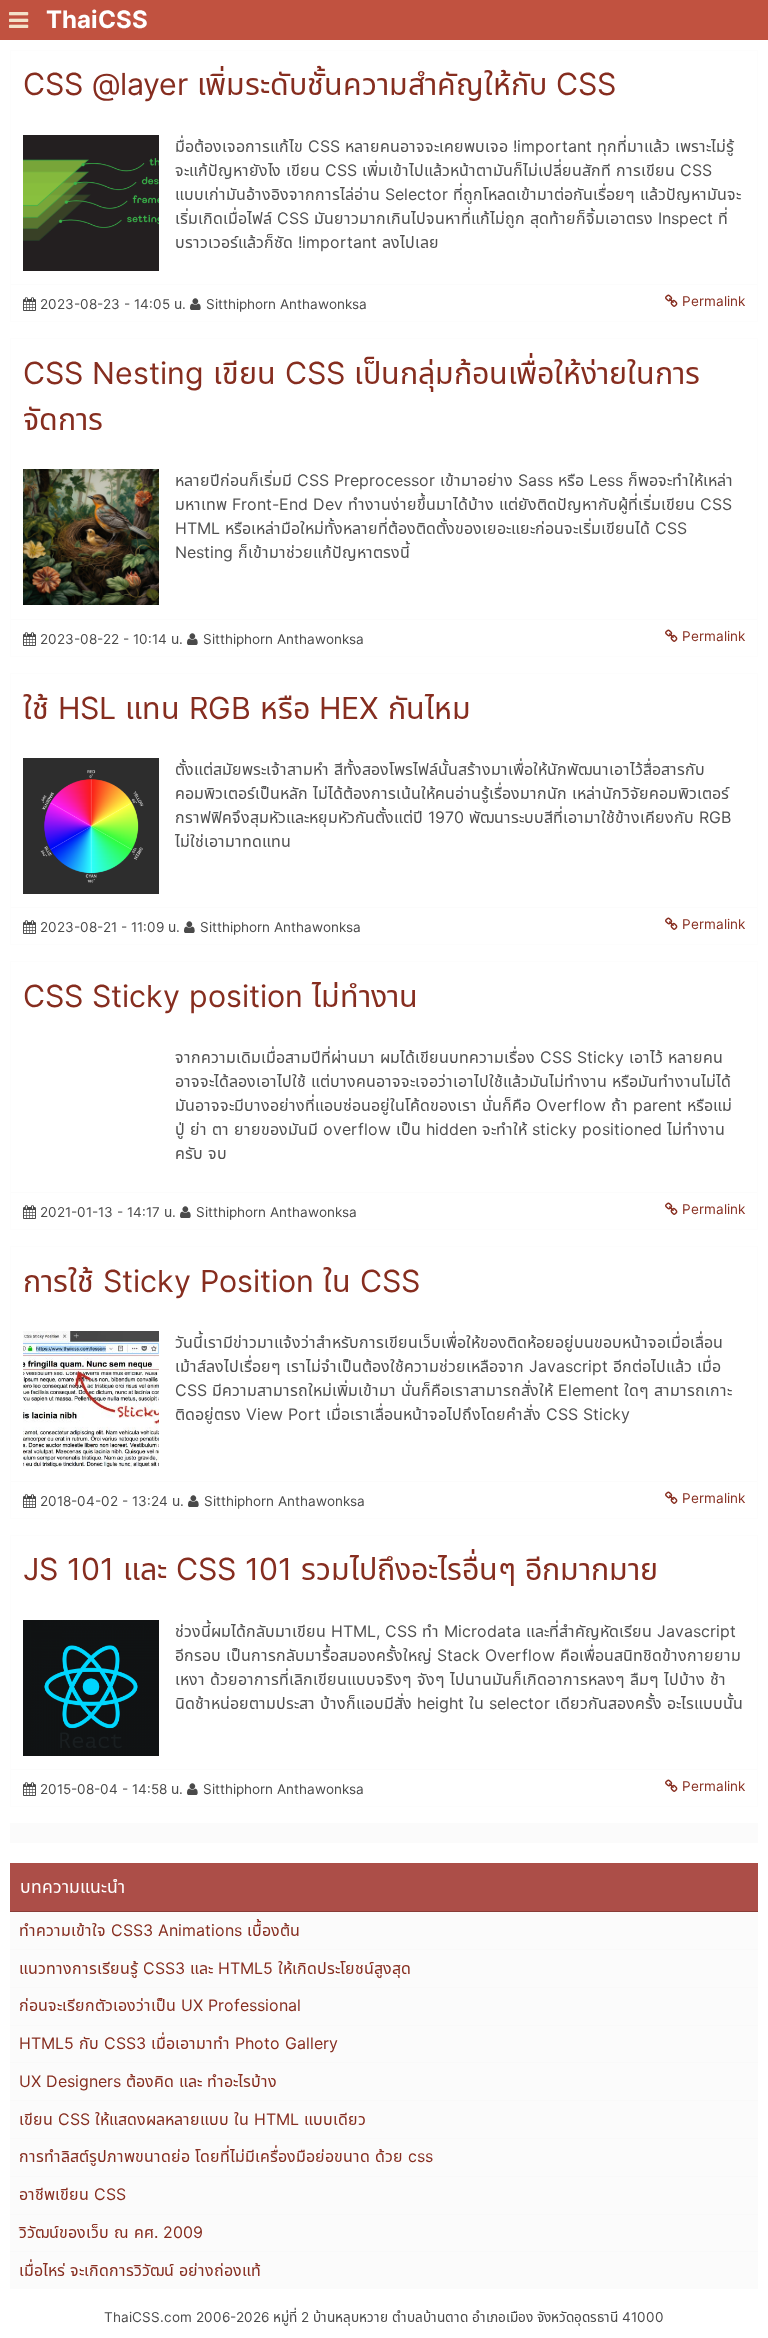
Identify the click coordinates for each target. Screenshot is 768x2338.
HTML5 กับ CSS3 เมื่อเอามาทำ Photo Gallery (178, 2043)
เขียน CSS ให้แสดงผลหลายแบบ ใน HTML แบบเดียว (192, 2119)
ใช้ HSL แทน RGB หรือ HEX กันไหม (247, 708)
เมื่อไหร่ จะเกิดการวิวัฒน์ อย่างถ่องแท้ (140, 2270)
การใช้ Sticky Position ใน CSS (221, 1281)
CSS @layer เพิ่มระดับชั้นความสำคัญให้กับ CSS (319, 84)
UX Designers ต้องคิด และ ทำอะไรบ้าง (148, 2081)
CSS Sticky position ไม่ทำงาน (220, 996)
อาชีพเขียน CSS (72, 2194)
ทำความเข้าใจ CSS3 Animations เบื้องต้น (159, 1930)
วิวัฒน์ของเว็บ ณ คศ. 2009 (111, 2232)
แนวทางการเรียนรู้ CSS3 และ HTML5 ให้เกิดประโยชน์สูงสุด (215, 1968)
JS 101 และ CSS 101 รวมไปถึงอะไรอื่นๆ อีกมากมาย (340, 1569)
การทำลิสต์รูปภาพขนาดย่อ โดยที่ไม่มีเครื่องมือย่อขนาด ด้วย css (226, 2156)
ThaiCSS (97, 19)
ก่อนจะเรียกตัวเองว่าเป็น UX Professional (160, 2005)
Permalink (713, 301)
